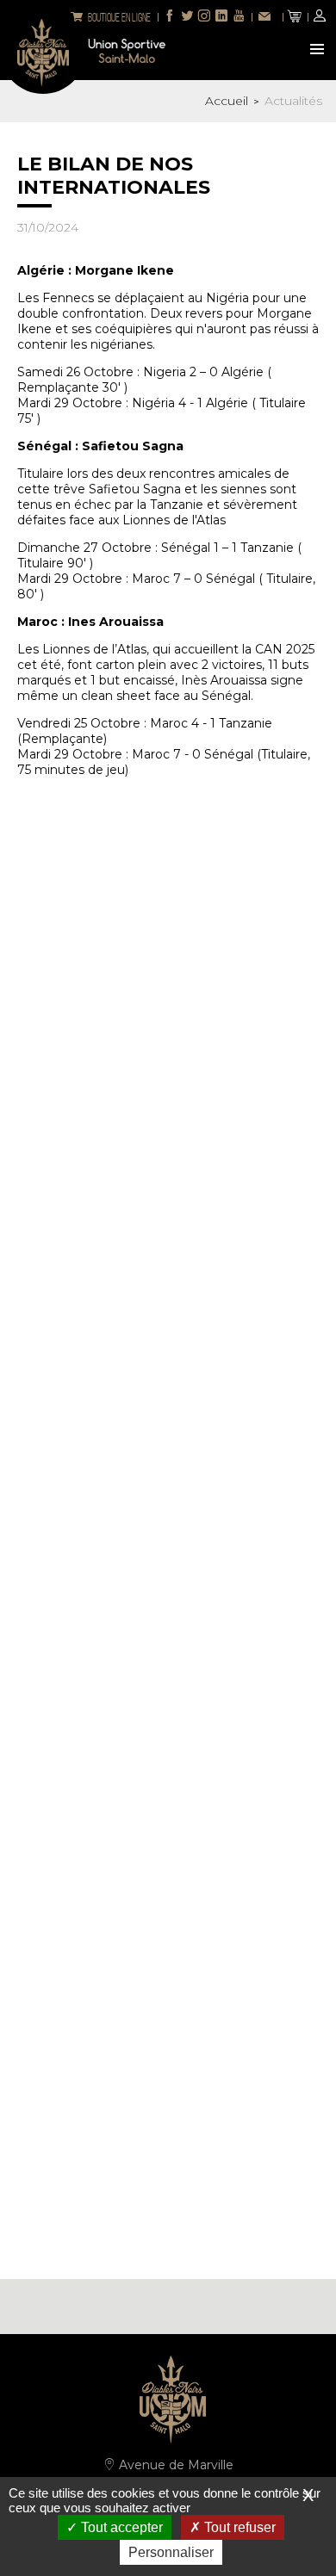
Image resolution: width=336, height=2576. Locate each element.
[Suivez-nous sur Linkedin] (221, 17)
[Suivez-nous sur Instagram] (204, 17)
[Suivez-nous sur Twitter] (187, 17)
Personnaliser (171, 2552)
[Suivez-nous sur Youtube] (239, 17)
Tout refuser (238, 2527)
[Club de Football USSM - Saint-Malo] (43, 51)
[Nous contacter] (267, 18)
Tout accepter (120, 2527)
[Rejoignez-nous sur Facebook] (170, 17)
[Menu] (319, 51)
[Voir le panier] (295, 17)
